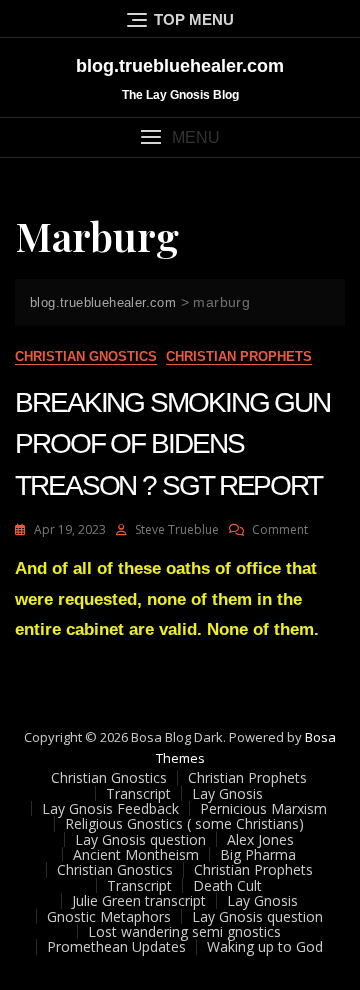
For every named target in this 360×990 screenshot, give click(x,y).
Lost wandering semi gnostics (184, 931)
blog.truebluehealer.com (180, 66)
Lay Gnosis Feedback (110, 808)
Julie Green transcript (139, 900)
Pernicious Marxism (263, 808)
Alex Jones (260, 839)
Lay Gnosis (227, 793)
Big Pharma (258, 854)
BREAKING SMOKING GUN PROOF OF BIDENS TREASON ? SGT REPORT (172, 443)
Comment (280, 529)
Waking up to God (265, 946)
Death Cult (227, 885)
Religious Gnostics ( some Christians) (184, 823)
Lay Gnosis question (140, 839)
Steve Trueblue (177, 529)
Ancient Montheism (136, 854)
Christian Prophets (239, 356)
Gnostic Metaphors (109, 916)
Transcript (138, 793)
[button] (180, 137)
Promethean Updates (116, 946)
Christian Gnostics (86, 356)
